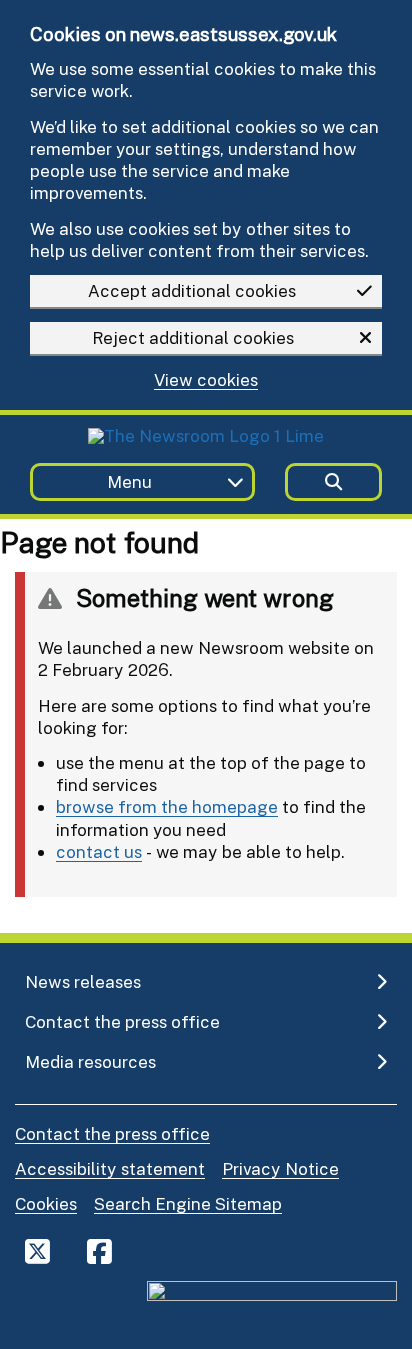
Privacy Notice (280, 1168)
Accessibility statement (110, 1168)
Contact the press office (112, 1133)
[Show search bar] (333, 482)
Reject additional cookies (193, 337)
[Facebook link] (99, 1251)
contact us (99, 851)
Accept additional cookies (192, 290)
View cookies (206, 380)
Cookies (46, 1203)
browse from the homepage (167, 806)
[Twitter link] (37, 1251)
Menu (129, 481)
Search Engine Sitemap (188, 1203)
